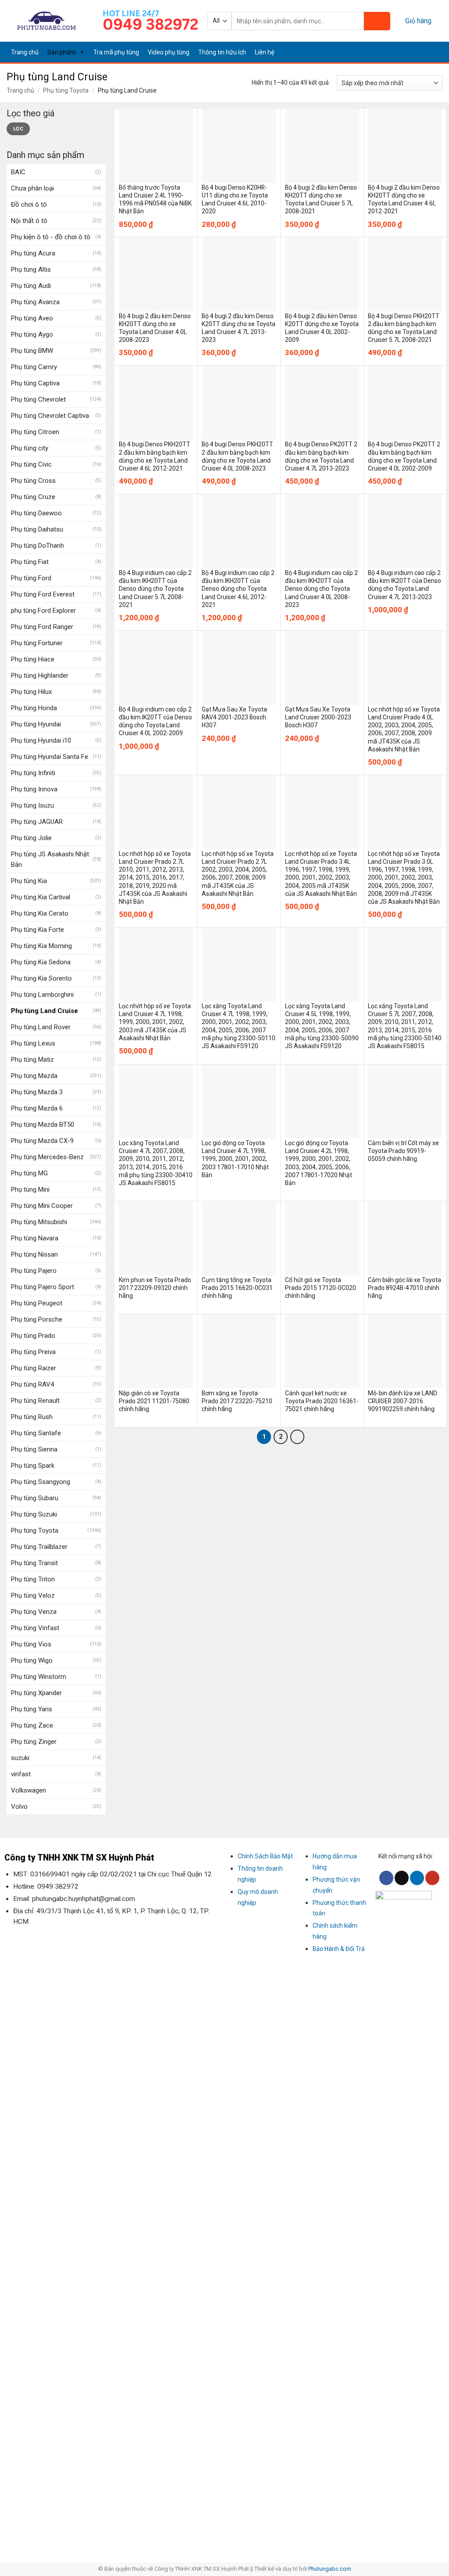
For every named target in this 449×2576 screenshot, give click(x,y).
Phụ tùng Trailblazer (39, 1547)
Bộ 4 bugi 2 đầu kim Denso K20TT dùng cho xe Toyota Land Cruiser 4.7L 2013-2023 (239, 328)
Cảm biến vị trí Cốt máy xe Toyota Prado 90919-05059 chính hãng (403, 1151)
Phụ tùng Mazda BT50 (43, 1125)
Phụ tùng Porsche (37, 1319)
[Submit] (377, 21)
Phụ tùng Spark (33, 1466)
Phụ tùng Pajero (34, 1271)
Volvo (19, 1807)
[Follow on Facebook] (404, 52)
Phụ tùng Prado (33, 1336)
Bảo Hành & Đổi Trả (339, 1949)
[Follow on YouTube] (437, 52)
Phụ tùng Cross (33, 481)
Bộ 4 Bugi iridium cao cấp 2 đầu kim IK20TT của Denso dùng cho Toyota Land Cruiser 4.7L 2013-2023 (404, 585)
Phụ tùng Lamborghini (42, 995)
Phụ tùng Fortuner (37, 643)
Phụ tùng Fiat (30, 562)
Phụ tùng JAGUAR (37, 822)
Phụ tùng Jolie (31, 838)
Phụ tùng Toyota (66, 90)
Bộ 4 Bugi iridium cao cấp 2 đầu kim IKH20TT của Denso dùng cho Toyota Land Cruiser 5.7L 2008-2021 (155, 589)
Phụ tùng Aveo (32, 318)
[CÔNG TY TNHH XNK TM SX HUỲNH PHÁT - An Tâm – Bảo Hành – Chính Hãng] (47, 21)
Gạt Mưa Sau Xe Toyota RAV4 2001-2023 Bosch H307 (234, 717)
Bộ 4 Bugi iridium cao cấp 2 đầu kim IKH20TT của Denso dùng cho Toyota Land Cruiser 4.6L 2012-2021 (238, 589)
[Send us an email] (415, 52)
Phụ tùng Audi (31, 286)
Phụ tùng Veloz (33, 1595)
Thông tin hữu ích (222, 52)
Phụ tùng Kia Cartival (41, 897)
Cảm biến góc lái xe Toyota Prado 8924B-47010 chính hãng (404, 1288)
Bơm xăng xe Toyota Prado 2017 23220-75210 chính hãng (237, 1401)
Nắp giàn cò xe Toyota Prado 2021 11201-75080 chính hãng (154, 1401)
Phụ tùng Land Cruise (45, 1011)
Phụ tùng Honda (34, 708)
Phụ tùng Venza (34, 1612)
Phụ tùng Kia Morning (41, 946)
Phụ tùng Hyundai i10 (41, 740)
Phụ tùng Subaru (35, 1498)
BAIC (18, 172)
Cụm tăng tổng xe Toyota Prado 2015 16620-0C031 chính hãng (237, 1288)
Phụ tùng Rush (32, 1417)
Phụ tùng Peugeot (37, 1303)
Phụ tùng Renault (35, 1401)
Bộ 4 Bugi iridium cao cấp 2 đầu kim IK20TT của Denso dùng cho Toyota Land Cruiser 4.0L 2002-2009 (155, 721)
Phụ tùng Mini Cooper (42, 1206)
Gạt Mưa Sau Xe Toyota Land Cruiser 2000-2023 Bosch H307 (318, 717)
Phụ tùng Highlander (40, 675)
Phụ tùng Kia (29, 881)
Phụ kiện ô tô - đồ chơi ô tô (51, 237)
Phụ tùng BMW (32, 351)
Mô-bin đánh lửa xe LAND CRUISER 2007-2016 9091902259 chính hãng (403, 1401)
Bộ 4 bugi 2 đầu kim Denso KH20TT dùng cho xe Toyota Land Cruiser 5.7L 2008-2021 (321, 199)
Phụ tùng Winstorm (39, 1677)
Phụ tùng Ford (31, 578)
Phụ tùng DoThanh (37, 546)
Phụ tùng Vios (31, 1644)
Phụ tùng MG (29, 1173)
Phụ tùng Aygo (32, 334)
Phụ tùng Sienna (34, 1449)
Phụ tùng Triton (33, 1579)
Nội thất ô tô (29, 221)
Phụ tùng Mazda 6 (37, 1108)
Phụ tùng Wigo (32, 1660)
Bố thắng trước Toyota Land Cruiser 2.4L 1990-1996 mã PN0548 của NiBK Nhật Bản (155, 199)
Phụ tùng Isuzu (32, 805)
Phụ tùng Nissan (34, 1254)
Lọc (18, 129)
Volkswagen (29, 1790)
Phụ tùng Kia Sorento (41, 978)
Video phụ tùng (169, 52)
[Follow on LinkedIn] (426, 52)
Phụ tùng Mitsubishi (39, 1222)
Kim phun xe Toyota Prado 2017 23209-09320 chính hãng (155, 1288)
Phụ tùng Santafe (36, 1433)
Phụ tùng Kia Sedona (41, 962)
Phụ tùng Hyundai (36, 724)
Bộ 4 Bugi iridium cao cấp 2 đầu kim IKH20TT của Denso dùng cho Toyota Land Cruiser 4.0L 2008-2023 (321, 589)
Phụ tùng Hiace (33, 659)
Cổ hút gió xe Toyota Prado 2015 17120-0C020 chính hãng (321, 1288)
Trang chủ (25, 52)
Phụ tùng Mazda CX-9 (42, 1141)
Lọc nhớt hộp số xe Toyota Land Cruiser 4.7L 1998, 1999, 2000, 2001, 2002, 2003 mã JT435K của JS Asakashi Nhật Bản (155, 1022)
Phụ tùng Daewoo (36, 513)
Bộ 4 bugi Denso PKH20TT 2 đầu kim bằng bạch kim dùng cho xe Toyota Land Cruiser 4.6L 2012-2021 (155, 456)
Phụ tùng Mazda (34, 1076)
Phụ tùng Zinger (34, 1742)
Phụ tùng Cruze (33, 497)
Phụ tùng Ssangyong (41, 1482)
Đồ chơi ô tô (29, 205)
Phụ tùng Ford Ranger (42, 627)
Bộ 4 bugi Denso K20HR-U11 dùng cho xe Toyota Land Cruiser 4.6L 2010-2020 (235, 199)
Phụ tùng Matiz (32, 1060)
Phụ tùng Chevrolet (38, 399)
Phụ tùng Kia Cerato (40, 913)
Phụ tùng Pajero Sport (43, 1287)
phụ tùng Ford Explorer (43, 611)
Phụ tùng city (30, 448)
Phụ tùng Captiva (35, 383)
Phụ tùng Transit (34, 1563)
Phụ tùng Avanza (35, 302)
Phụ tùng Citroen (35, 432)
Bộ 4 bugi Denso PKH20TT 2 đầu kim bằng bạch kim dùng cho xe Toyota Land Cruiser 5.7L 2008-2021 (404, 328)
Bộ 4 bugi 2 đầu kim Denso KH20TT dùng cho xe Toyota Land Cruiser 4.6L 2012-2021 (404, 199)
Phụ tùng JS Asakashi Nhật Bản (50, 859)
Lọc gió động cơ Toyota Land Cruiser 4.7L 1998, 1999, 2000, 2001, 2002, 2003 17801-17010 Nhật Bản (235, 1159)
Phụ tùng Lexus (33, 1043)
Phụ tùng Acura (33, 253)
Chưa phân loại (32, 188)
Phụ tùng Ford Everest (43, 594)
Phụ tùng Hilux (31, 692)
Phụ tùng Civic (31, 464)
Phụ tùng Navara (35, 1238)
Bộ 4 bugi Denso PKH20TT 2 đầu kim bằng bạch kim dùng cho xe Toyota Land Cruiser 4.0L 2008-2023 (237, 456)
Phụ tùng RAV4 (32, 1384)
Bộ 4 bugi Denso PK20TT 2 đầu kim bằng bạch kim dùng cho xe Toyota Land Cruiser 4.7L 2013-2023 (321, 456)
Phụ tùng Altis (31, 269)
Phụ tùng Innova (34, 789)
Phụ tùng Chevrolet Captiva (50, 416)
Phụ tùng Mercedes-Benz (47, 1157)
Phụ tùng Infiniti (33, 773)
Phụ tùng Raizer (34, 1368)
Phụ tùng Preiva (33, 1352)
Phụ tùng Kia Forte (37, 930)
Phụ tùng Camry (34, 367)
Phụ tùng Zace (32, 1725)
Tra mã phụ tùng (116, 52)
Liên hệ (264, 52)
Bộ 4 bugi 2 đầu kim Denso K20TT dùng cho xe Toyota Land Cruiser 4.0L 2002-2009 (322, 328)
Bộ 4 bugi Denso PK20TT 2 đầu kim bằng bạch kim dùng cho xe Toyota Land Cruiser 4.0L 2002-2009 (404, 456)
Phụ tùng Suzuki (34, 1514)
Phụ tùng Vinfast (35, 1628)
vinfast (21, 1774)
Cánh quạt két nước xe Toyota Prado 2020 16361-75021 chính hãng (322, 1401)
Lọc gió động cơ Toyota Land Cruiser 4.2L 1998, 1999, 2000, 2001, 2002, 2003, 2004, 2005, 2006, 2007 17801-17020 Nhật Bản (319, 1163)
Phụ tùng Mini (30, 1189)
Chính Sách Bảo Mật (265, 1856)
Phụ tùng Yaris (32, 1709)
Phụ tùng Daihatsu (37, 529)
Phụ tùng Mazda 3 (37, 1092)
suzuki (20, 1758)
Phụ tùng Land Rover (41, 1027)
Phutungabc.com (330, 2569)
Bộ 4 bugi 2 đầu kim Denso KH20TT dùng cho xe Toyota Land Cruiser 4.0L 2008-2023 (155, 328)
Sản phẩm (62, 52)
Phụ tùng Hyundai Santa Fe (50, 757)
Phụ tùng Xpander (36, 1693)
